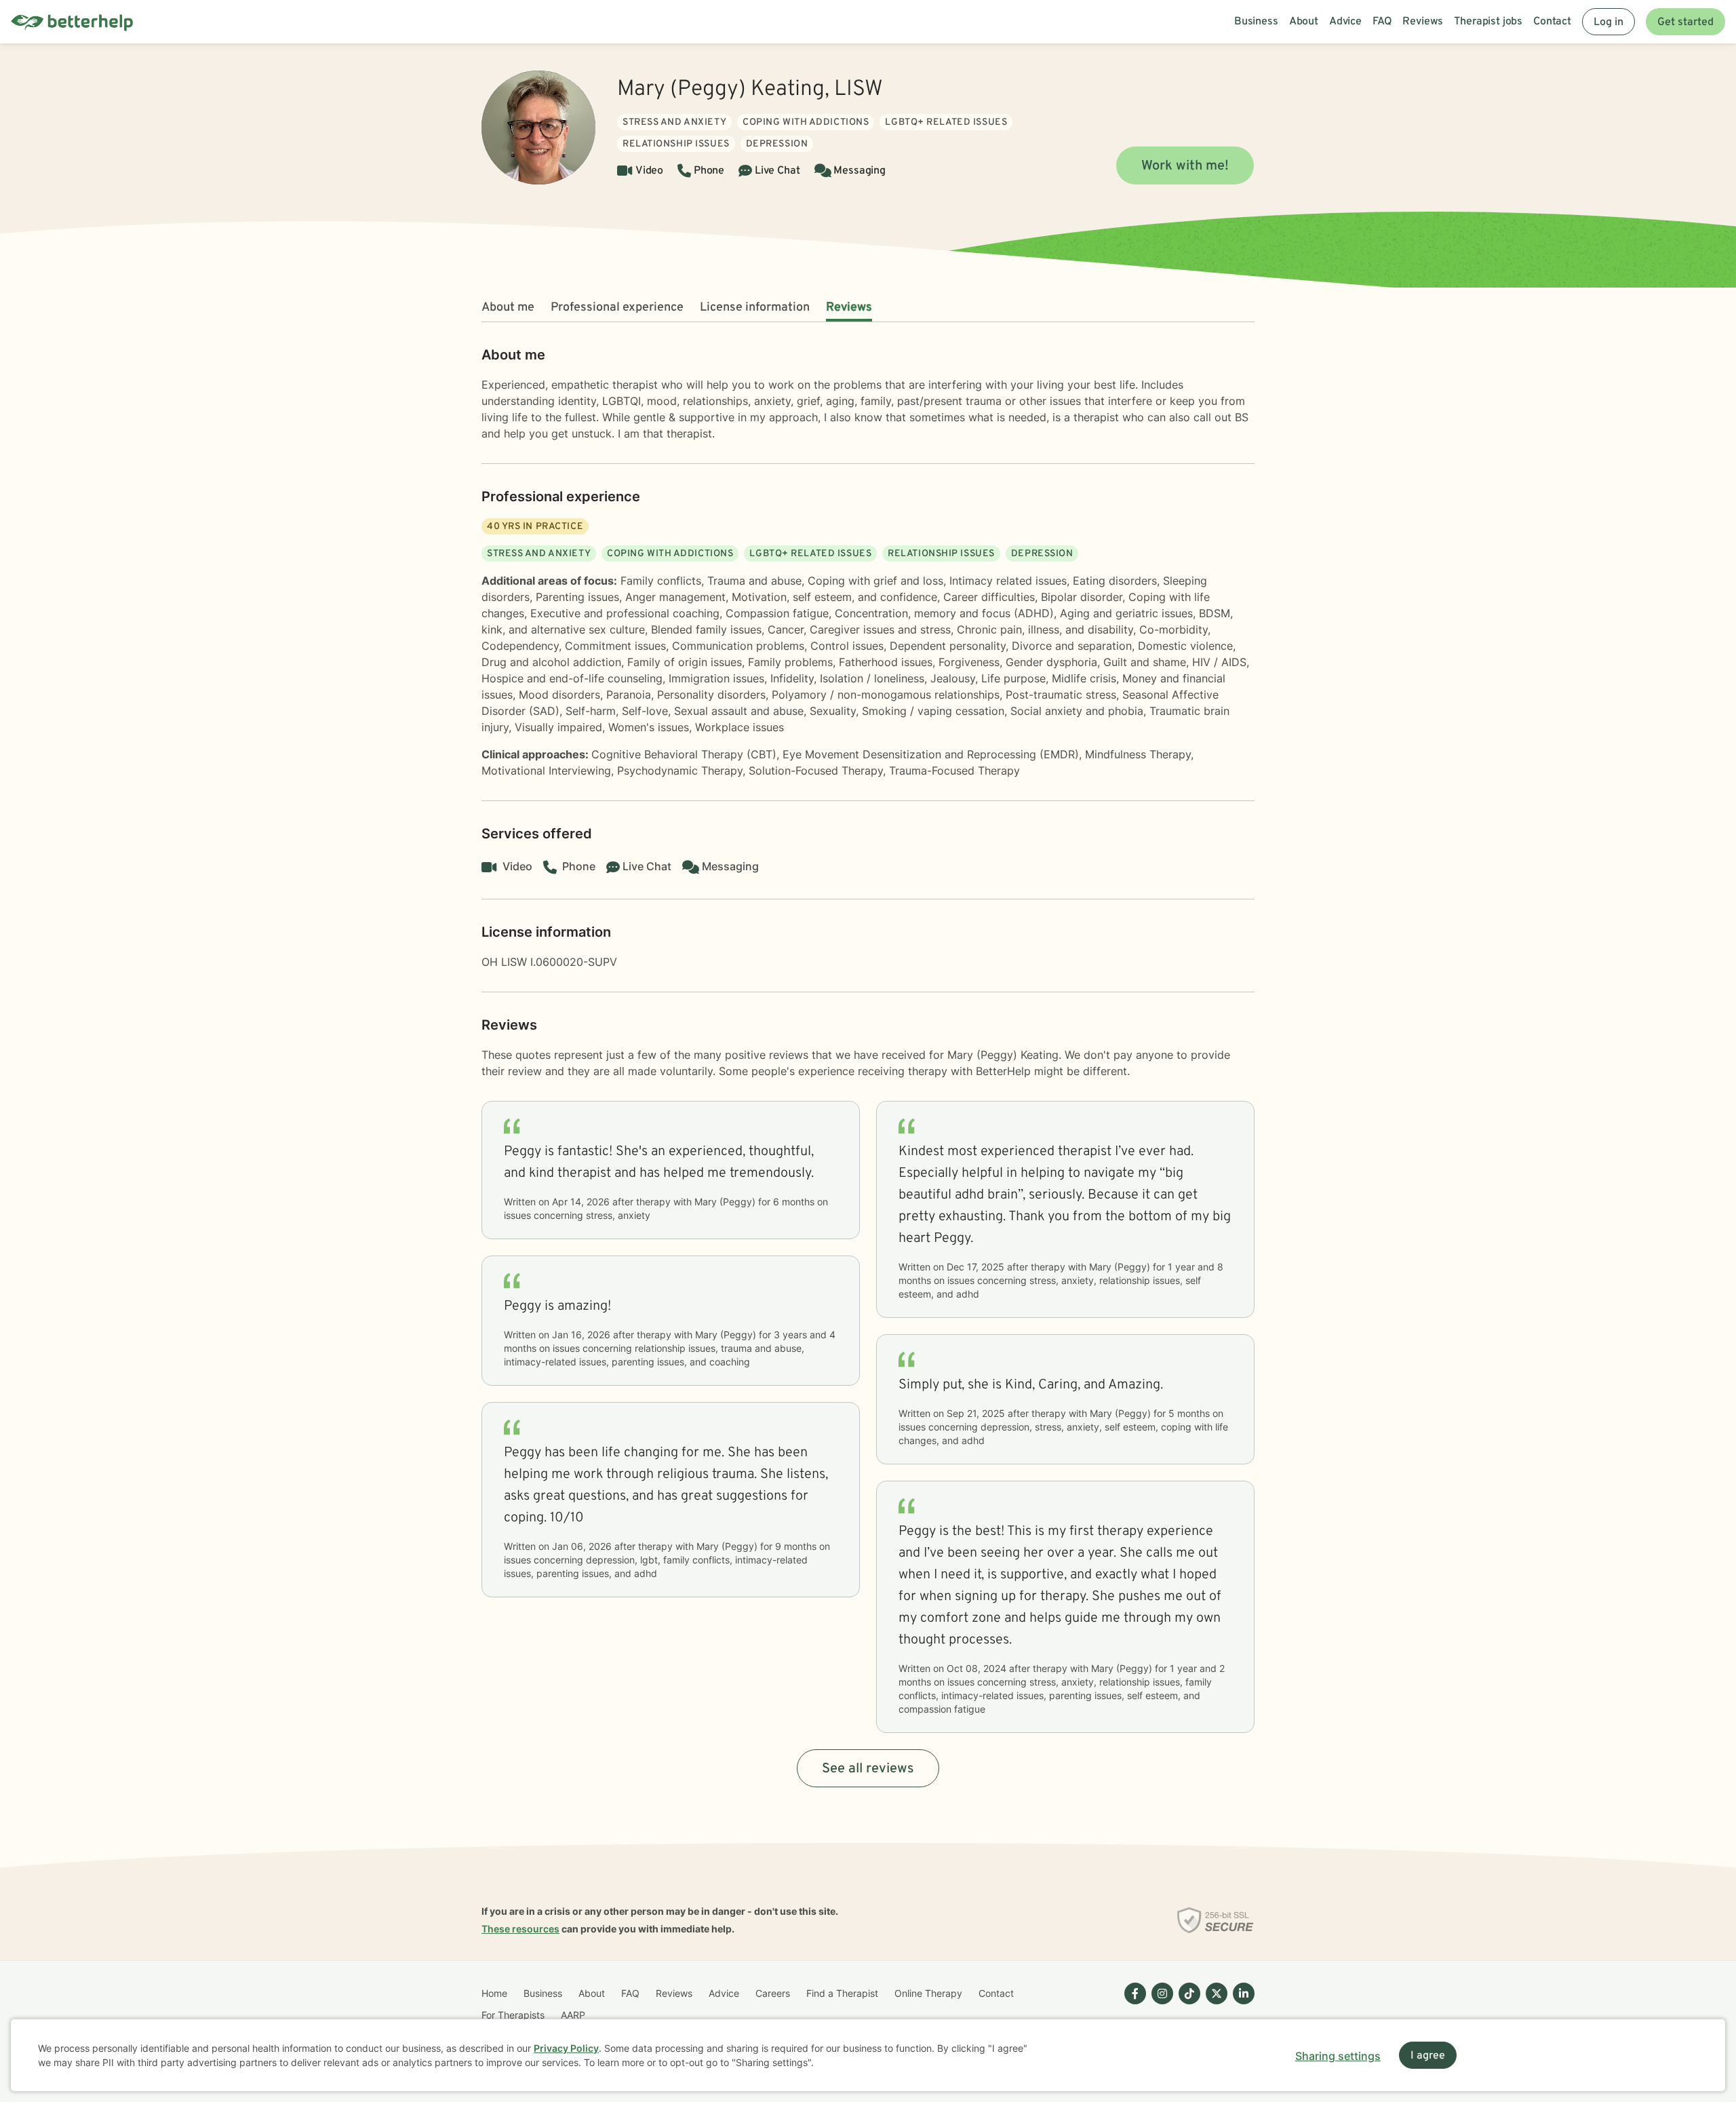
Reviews (849, 308)
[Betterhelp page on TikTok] (1187, 2004)
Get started (1685, 22)
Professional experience (617, 308)
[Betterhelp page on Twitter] (1214, 2004)
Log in (1609, 22)
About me (508, 308)
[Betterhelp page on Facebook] (1132, 2004)
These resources (520, 1929)
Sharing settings (1338, 2056)
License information (755, 308)
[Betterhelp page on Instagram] (1160, 2004)
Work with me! (1185, 166)
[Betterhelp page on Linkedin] (1241, 2004)
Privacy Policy (566, 2048)
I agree (1428, 2056)
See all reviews (868, 1769)
